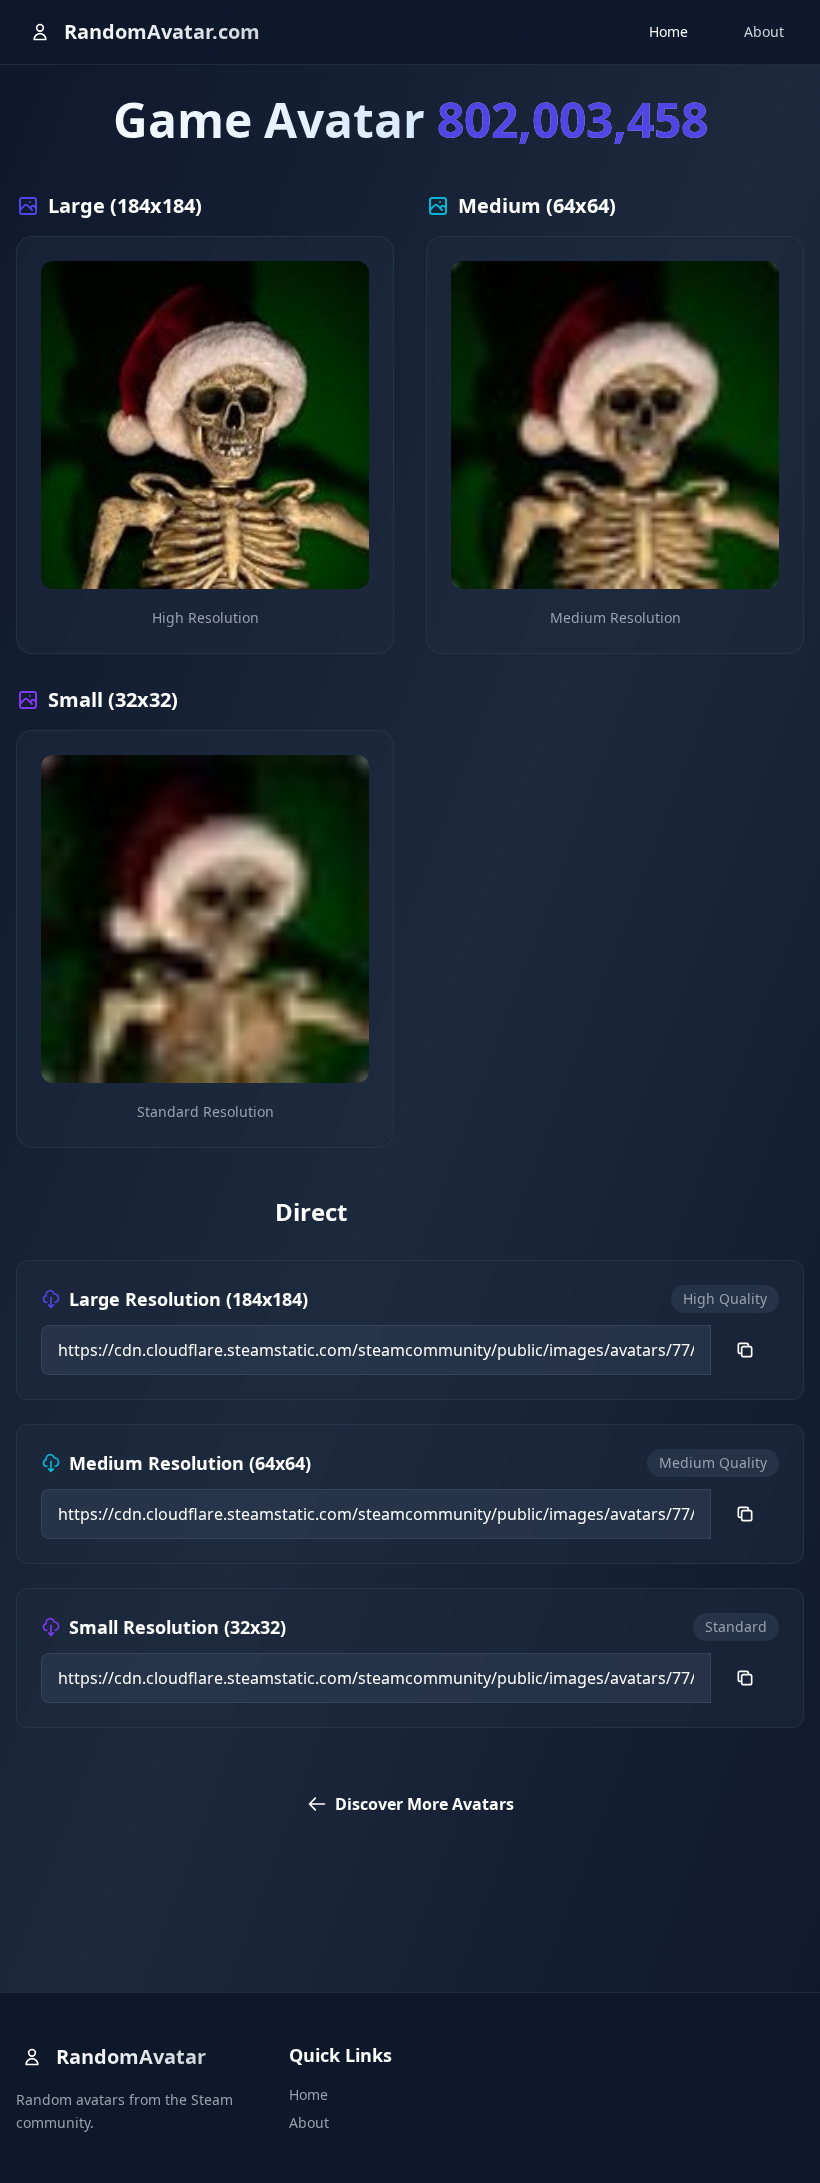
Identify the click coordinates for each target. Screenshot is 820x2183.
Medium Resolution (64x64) (190, 1463)
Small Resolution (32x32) (177, 1627)
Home (668, 31)
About (764, 31)
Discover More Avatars (424, 1804)
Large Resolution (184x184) (188, 1299)
